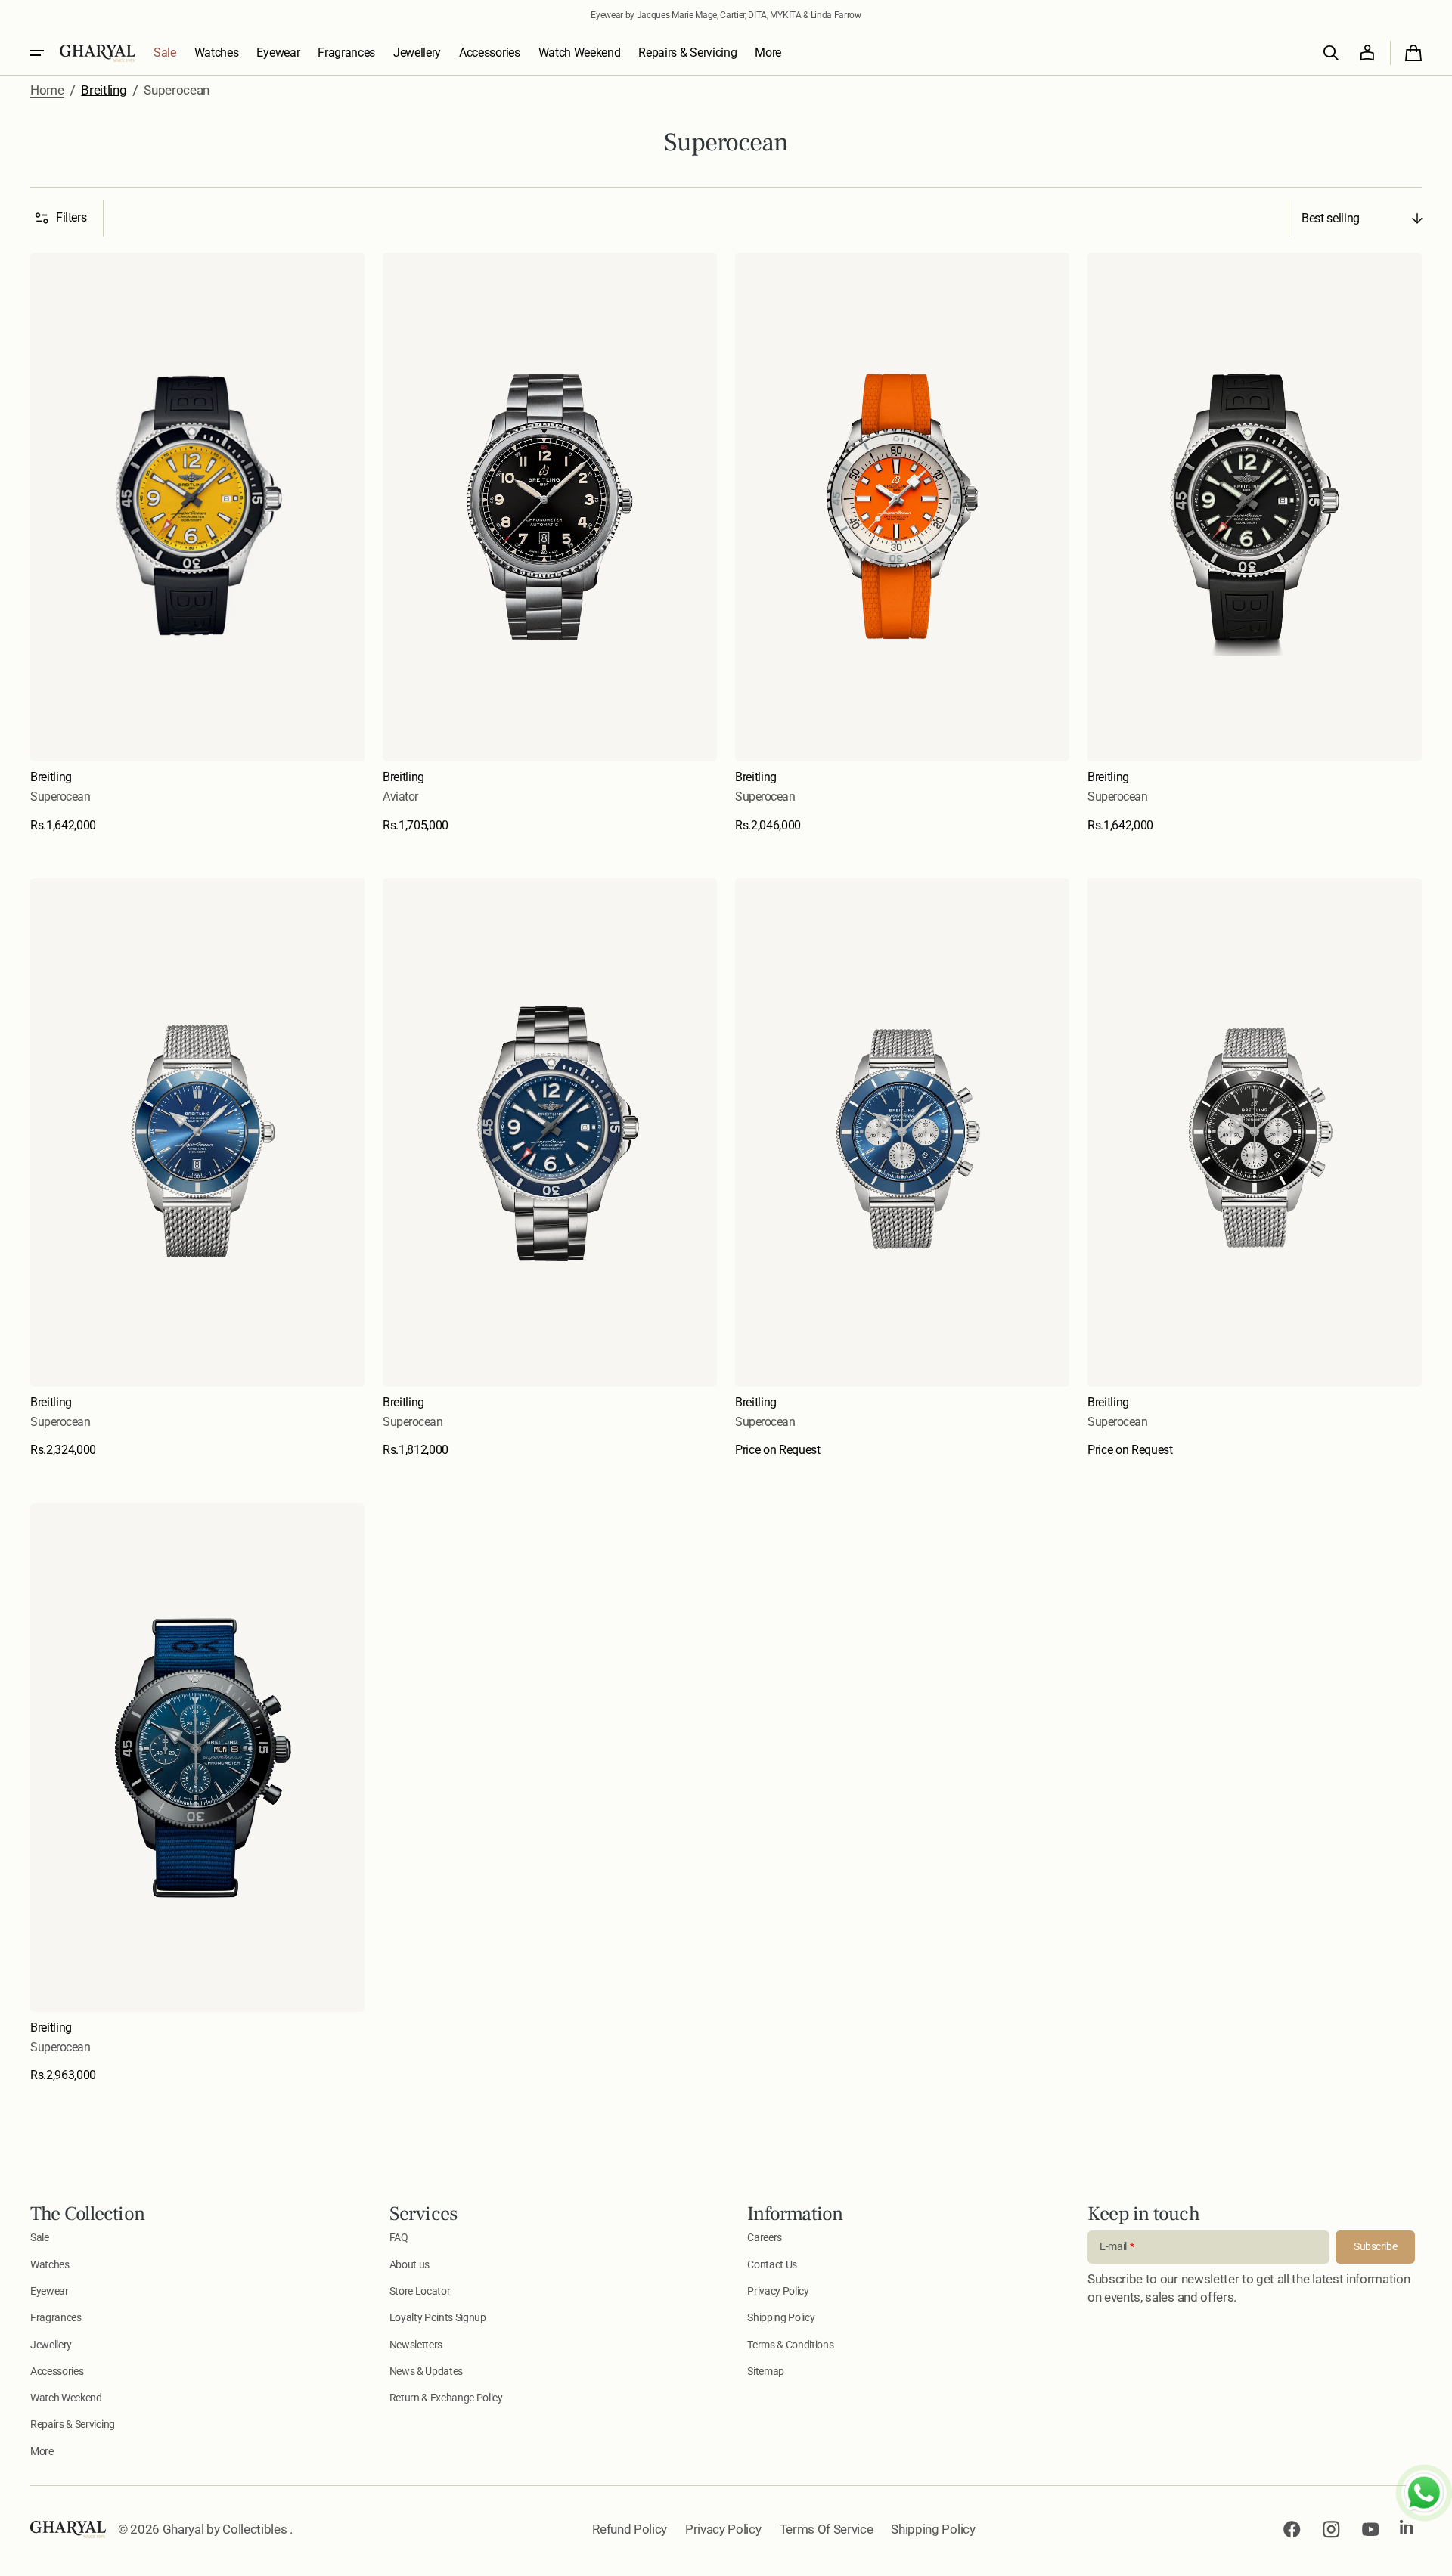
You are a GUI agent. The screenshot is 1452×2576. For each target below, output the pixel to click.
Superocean (60, 797)
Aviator (400, 797)
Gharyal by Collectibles (226, 2529)
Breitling (104, 90)
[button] (1331, 53)
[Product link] (197, 543)
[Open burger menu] (37, 53)
